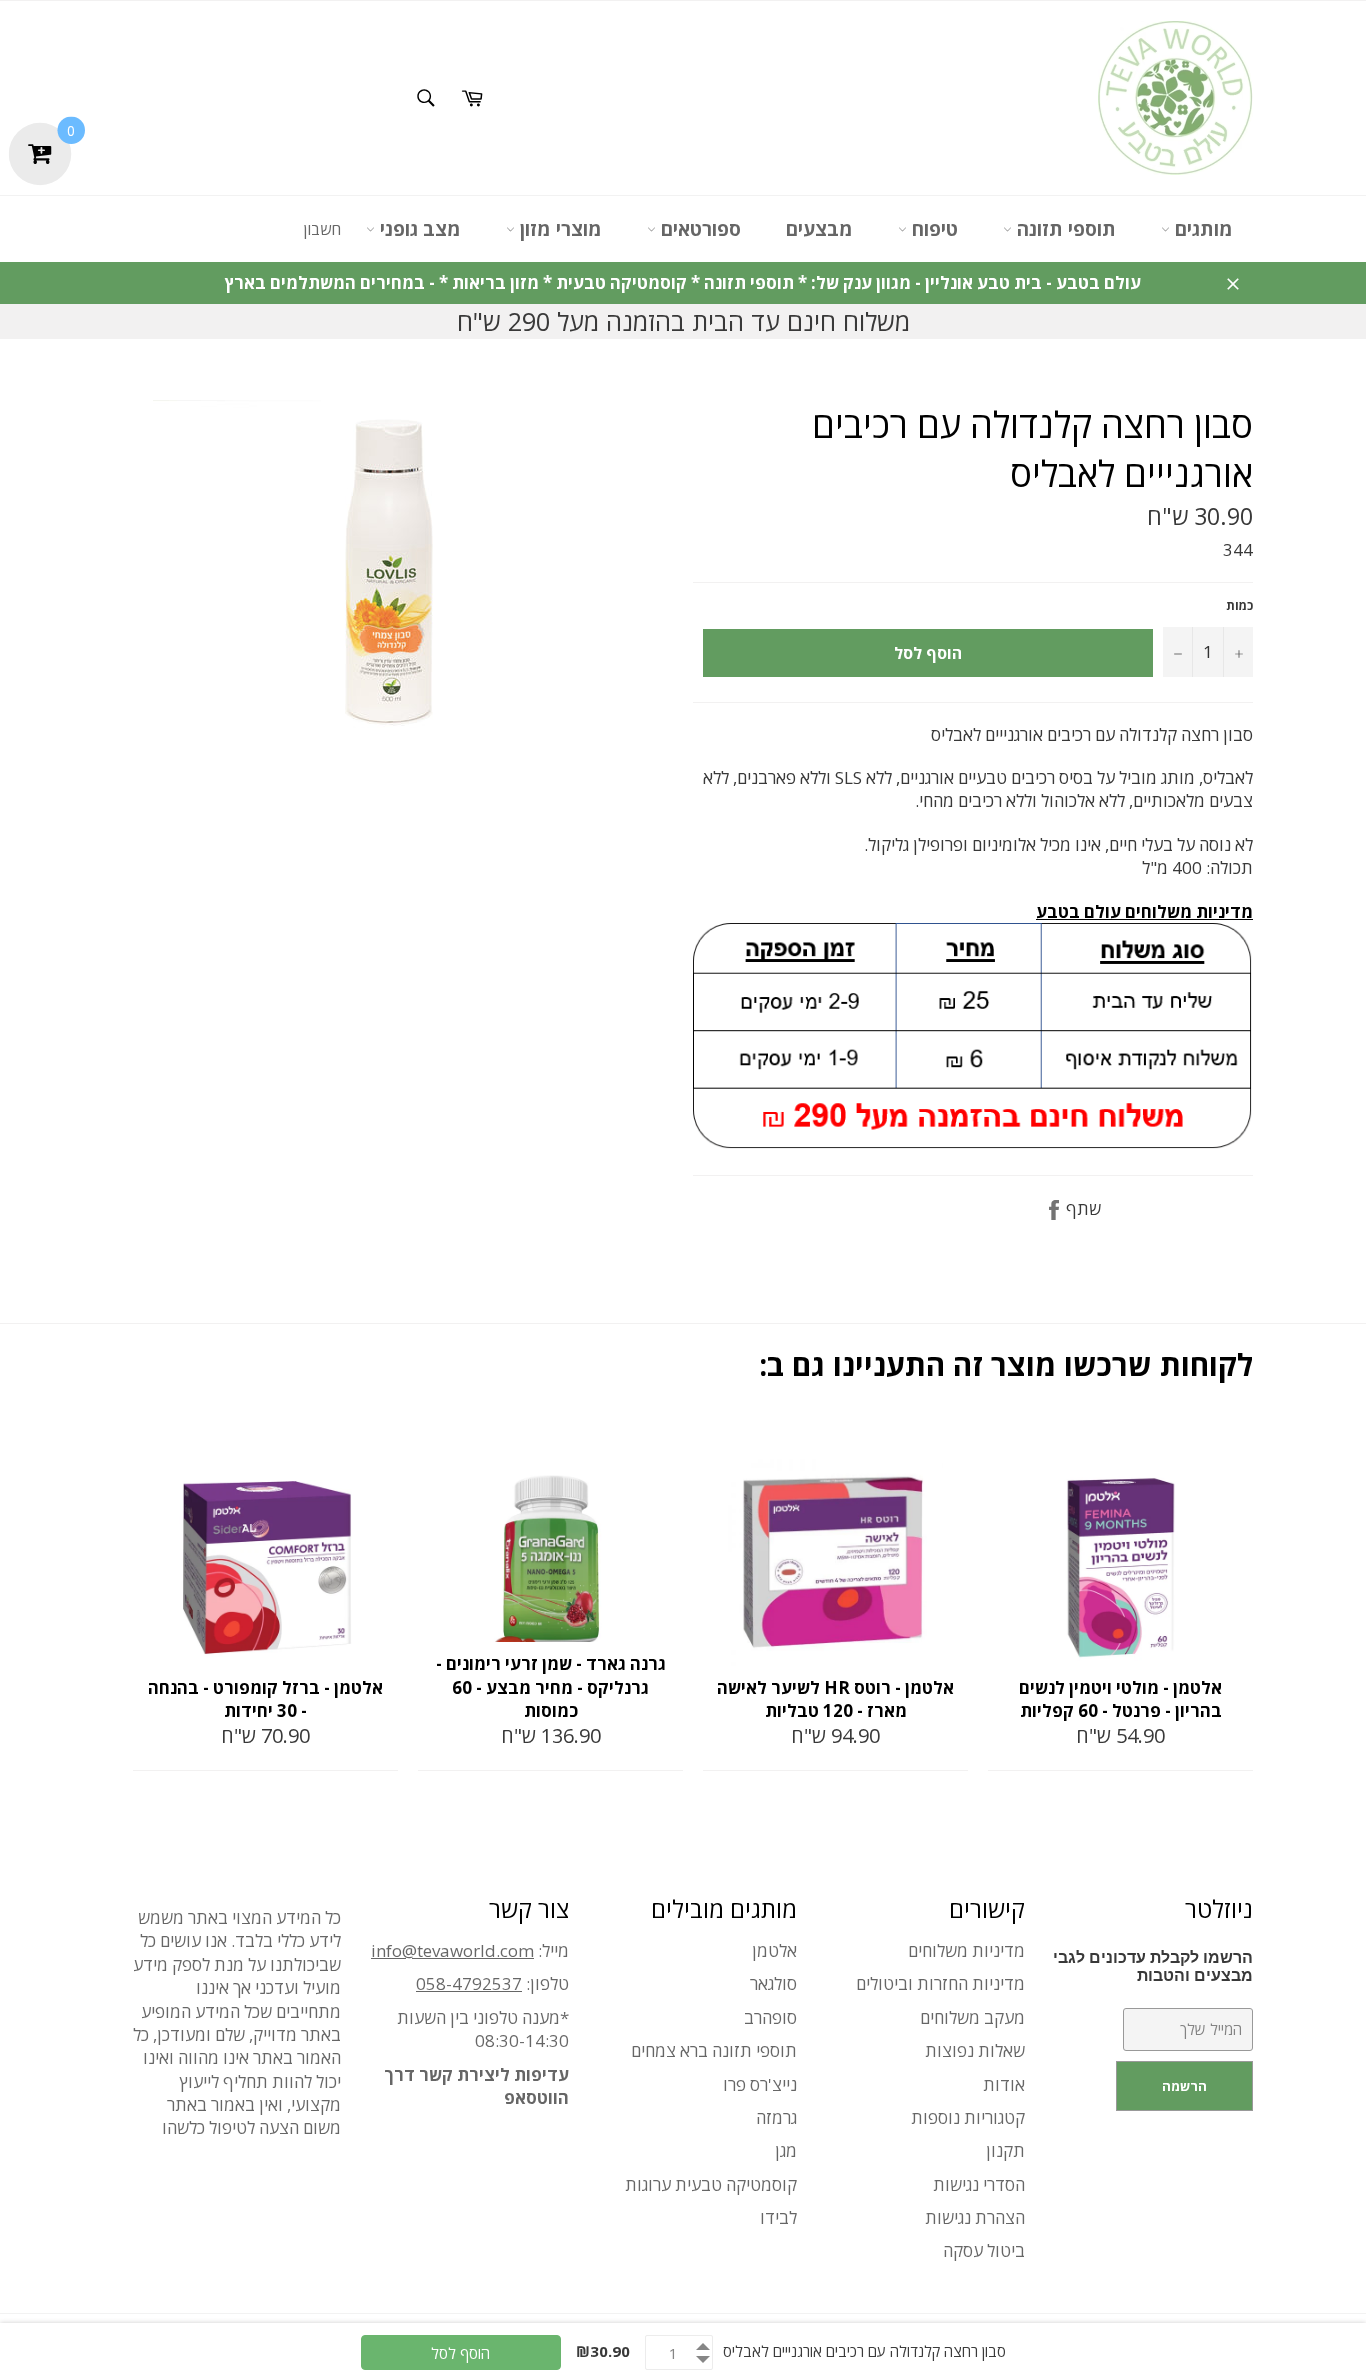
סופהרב (770, 2017)
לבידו (778, 2217)
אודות (1004, 2084)
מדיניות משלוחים (966, 1950)
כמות (1239, 606)
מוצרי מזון (558, 229)
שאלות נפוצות (975, 2050)
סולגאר (773, 1983)
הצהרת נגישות (975, 2217)
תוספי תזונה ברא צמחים (714, 2050)
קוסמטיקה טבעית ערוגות (711, 2184)
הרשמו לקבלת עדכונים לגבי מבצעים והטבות (1153, 1966)
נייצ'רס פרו (760, 2084)
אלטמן (774, 1950)
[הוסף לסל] (381, 1442)
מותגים (1201, 229)
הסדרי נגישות (979, 2184)
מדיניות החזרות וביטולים (940, 1983)
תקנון (1005, 2150)
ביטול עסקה (984, 2250)
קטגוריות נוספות (968, 2117)
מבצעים (819, 229)
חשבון (322, 229)
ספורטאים (698, 229)
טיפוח (932, 229)
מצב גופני (418, 229)
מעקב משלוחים (972, 2017)
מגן (786, 2150)
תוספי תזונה (1064, 229)
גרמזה (776, 2117)
